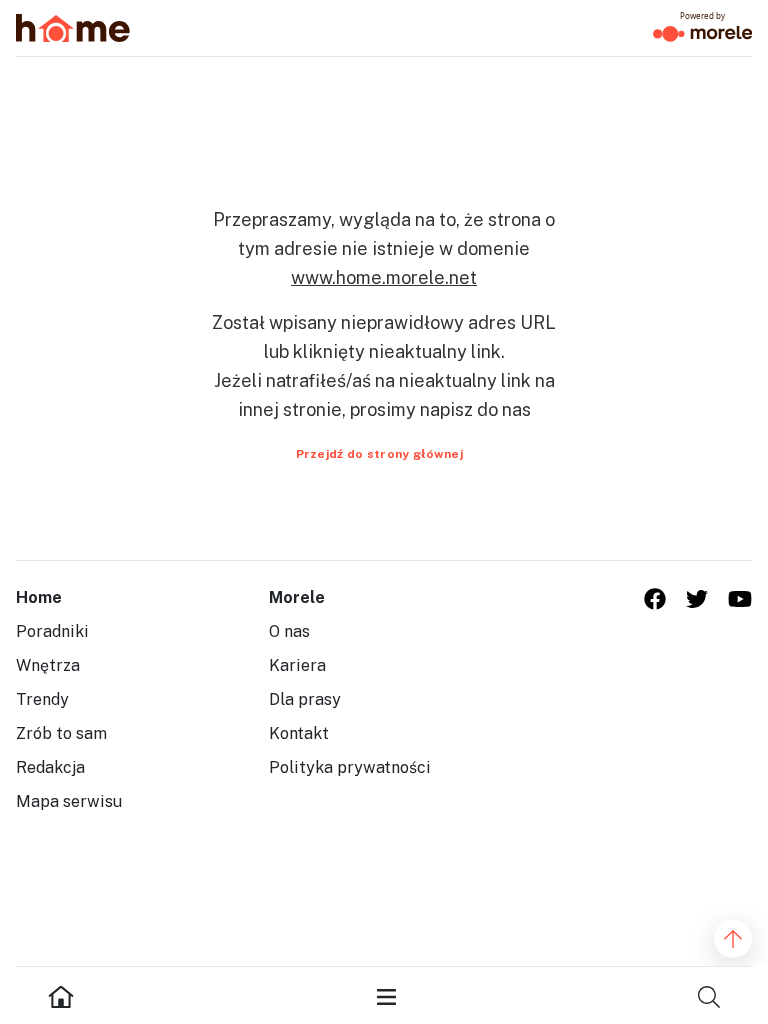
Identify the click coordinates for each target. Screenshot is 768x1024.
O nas (289, 631)
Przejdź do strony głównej (380, 454)
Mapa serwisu (69, 801)
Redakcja (50, 767)
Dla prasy (305, 699)
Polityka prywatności (350, 767)
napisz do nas (475, 409)
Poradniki (52, 631)
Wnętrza (48, 665)
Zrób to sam (61, 733)
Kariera (297, 665)
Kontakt (299, 733)
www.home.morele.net (384, 277)
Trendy (42, 699)
